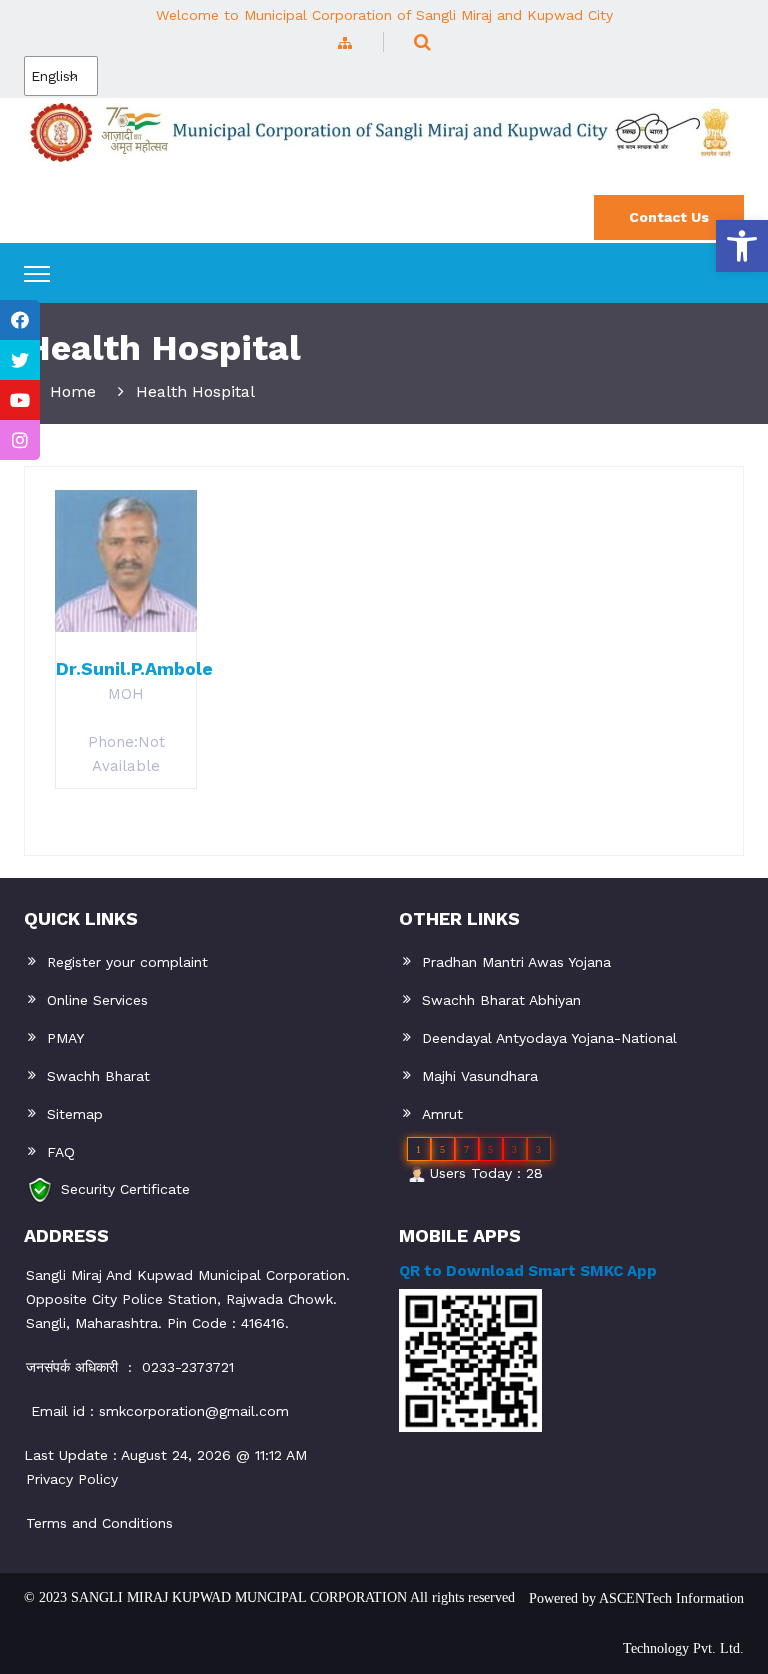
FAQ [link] (61, 1152)
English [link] (54, 76)
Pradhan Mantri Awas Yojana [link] (516, 962)
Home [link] (73, 391)
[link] (742, 246)
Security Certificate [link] (125, 1188)
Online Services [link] (97, 1000)
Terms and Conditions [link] (99, 1523)
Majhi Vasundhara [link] (480, 1076)
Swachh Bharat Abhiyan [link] (501, 1000)
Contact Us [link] (669, 217)
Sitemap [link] (75, 1114)
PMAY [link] (65, 1038)
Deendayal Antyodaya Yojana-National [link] (549, 1038)
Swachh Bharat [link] (98, 1076)
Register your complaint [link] (127, 962)
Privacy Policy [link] (72, 1479)
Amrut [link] (442, 1114)
